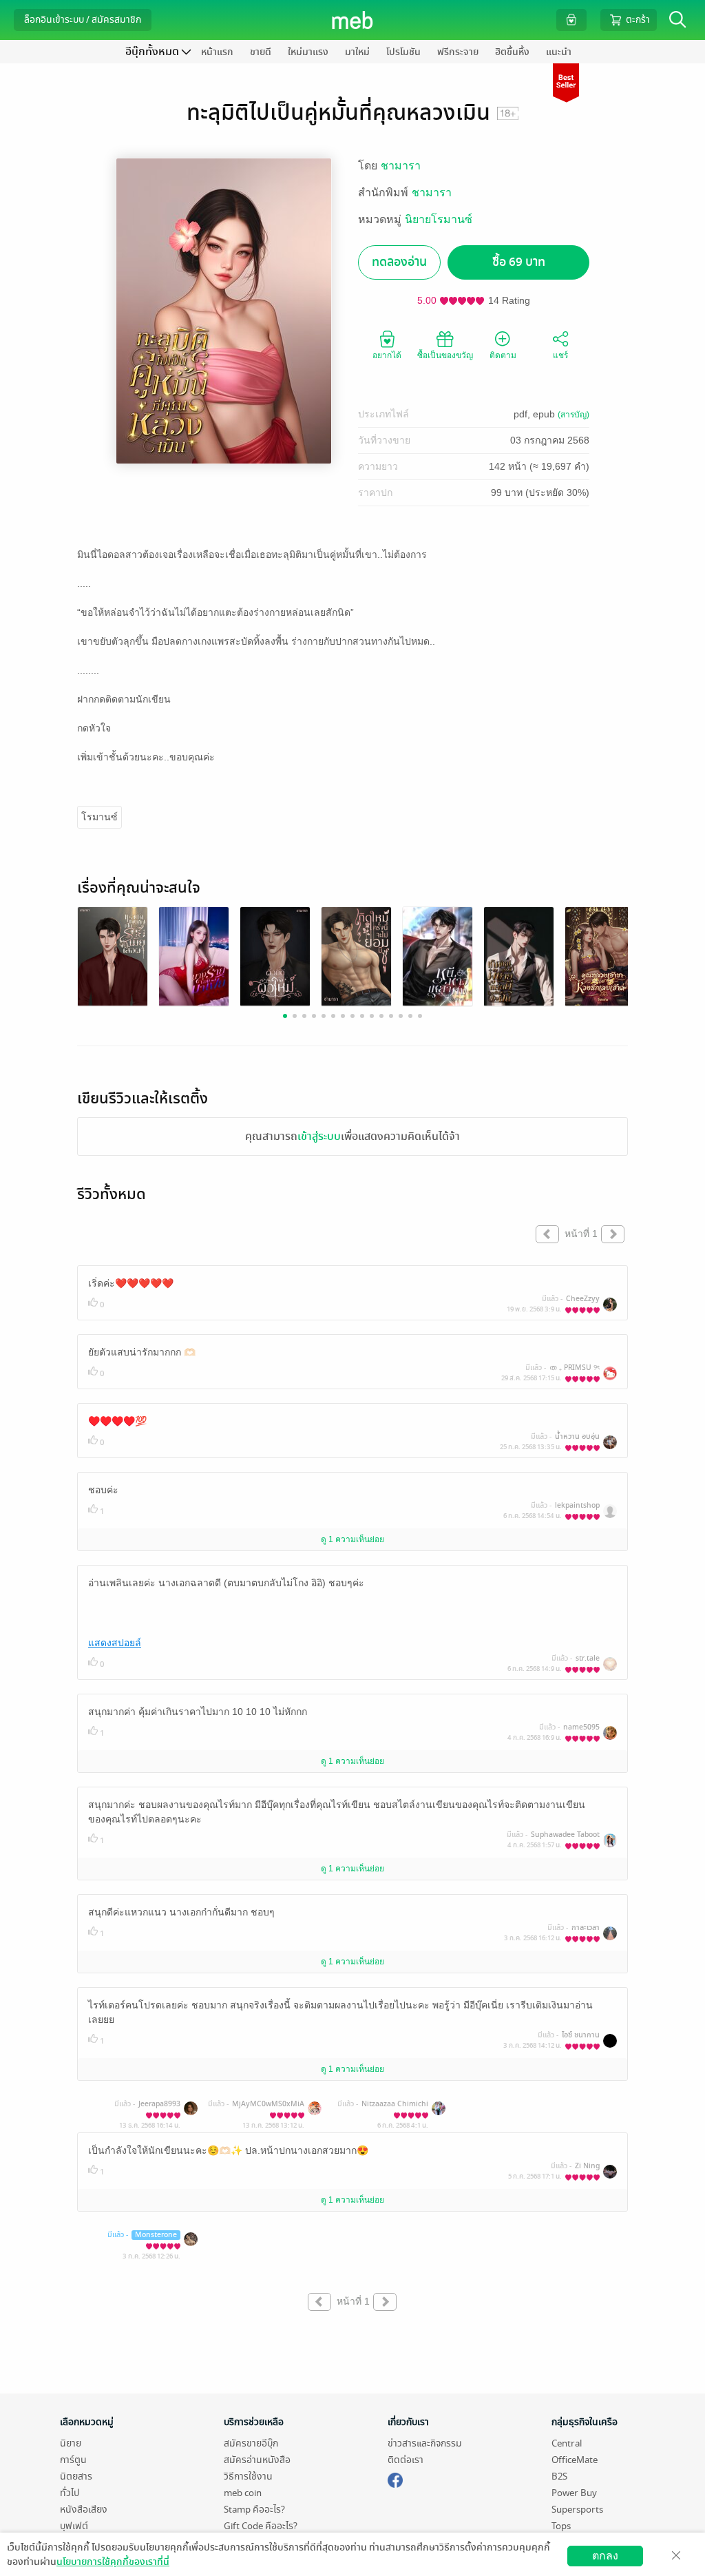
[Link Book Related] (113, 956)
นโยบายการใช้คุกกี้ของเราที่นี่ (113, 2562)
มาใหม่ (357, 52)
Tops (561, 2526)
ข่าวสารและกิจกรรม (425, 2443)
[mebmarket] (395, 2478)
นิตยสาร (76, 2476)
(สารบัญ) (574, 415)
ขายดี (261, 52)
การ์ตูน (73, 2460)
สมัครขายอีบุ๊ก (251, 2443)
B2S (559, 2476)
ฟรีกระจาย (458, 52)
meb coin (243, 2493)
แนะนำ (559, 52)
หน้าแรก (217, 52)
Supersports (577, 2510)
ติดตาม (503, 355)
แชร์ (560, 355)
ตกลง (605, 2556)
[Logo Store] (353, 20)
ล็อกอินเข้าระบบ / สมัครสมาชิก (83, 20)
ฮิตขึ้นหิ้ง (512, 52)
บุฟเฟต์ (74, 2526)
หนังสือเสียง (84, 2510)
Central (567, 2443)
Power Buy (574, 2493)
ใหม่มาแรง (308, 52)
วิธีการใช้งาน (248, 2476)
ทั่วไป (70, 2493)
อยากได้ (387, 355)
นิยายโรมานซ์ (439, 219)
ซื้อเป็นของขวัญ (445, 355)
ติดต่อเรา (406, 2460)
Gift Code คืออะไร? (261, 2526)
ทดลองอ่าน (399, 262)
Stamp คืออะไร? (254, 2510)
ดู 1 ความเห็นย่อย (352, 1539)
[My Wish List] (571, 20)
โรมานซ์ (99, 817)
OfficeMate (575, 2460)
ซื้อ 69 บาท (519, 262)
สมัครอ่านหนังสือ (257, 2460)
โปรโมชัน (403, 52)
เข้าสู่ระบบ (319, 1136)
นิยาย (71, 2443)
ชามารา (401, 166)
